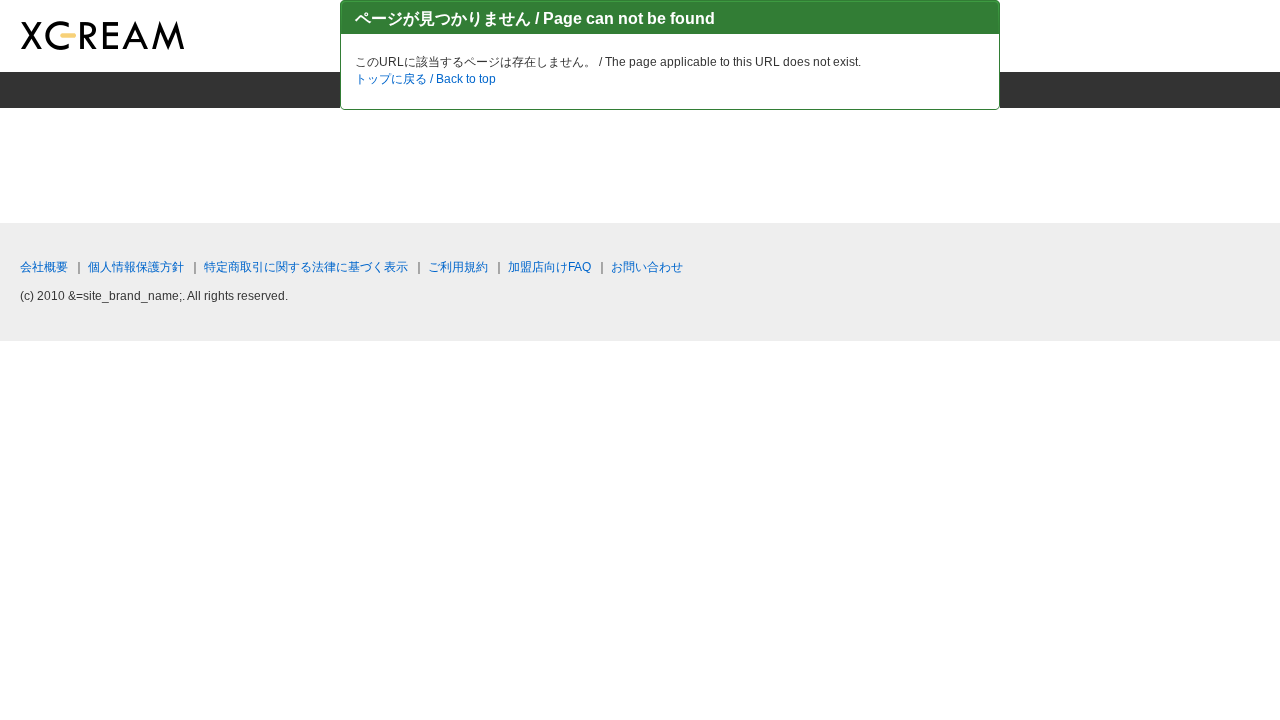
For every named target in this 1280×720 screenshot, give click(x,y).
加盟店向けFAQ (549, 267)
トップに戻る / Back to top (425, 79)
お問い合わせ (647, 267)
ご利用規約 (458, 267)
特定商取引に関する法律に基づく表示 (306, 267)
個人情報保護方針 (136, 267)
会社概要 (44, 267)
